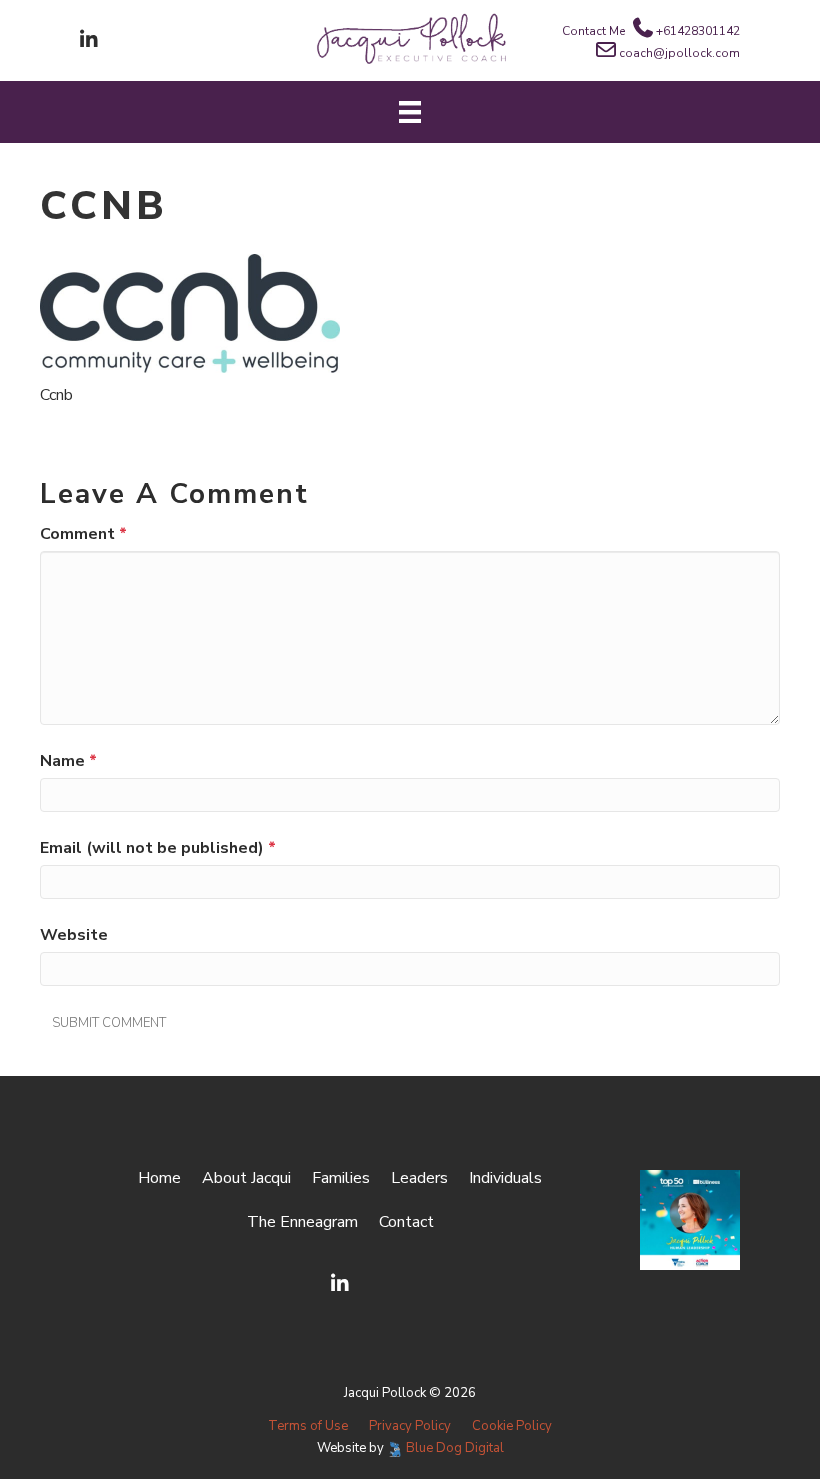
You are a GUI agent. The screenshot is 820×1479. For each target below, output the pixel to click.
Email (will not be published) (158, 848)
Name (68, 761)
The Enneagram (302, 1222)
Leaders (419, 1178)
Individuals (505, 1178)
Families (341, 1178)
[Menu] (410, 112)
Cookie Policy (512, 1426)
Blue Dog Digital (455, 1448)
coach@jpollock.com (679, 53)
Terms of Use (308, 1426)
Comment (83, 534)
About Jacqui (246, 1178)
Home (159, 1178)
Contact (406, 1222)
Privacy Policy (410, 1426)
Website (74, 935)
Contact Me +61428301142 (651, 31)
